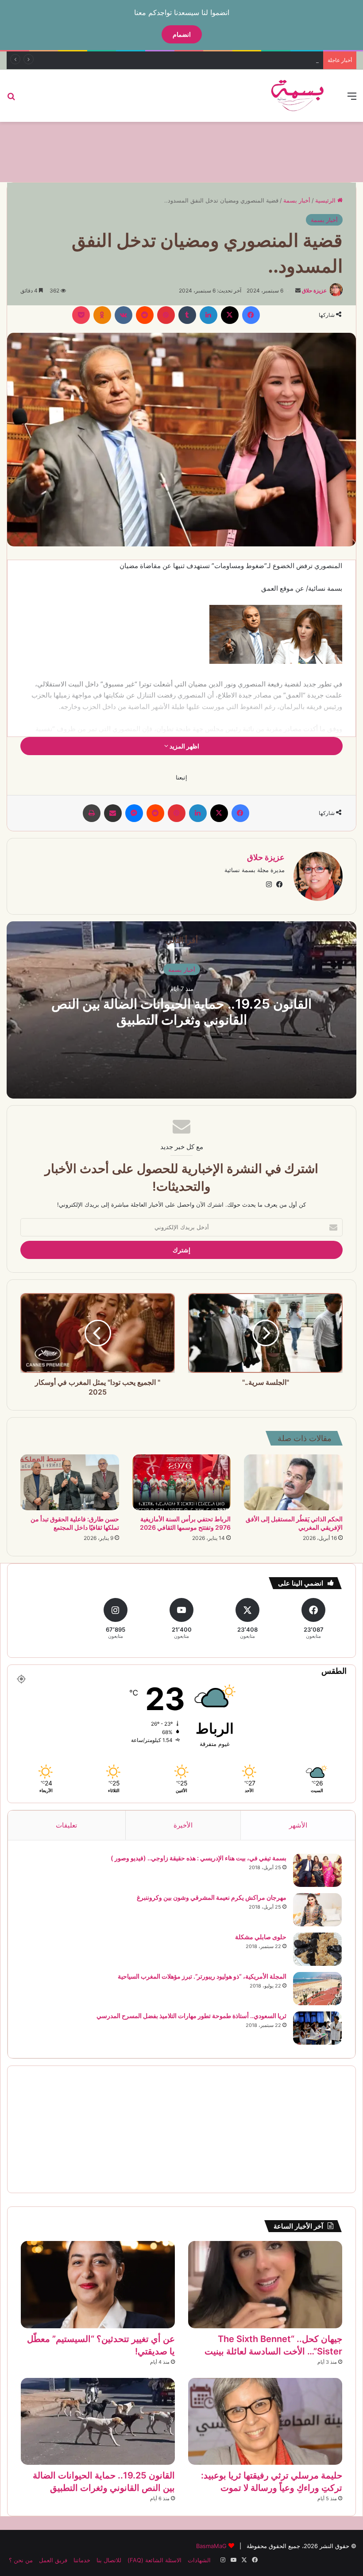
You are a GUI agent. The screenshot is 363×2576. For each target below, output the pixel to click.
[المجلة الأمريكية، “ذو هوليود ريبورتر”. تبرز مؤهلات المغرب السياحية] (317, 1989)
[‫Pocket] (81, 315)
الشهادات (199, 2560)
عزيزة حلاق (314, 290)
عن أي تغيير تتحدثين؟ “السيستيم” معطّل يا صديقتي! (255, 60)
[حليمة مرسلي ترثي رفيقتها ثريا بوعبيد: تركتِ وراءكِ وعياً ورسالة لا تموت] (265, 2422)
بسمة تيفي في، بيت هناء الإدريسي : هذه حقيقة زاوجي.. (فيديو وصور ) (199, 1858)
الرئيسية (326, 200)
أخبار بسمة (297, 200)
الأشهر (298, 1825)
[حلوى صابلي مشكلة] (317, 1949)
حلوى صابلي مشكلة (261, 1937)
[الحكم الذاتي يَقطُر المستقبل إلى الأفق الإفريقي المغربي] (293, 1482)
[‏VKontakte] (124, 315)
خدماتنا (82, 2560)
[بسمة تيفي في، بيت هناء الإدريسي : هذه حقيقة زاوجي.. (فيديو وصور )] (317, 1870)
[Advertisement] (181, 151)
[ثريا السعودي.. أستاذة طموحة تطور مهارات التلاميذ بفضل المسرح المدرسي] (317, 2028)
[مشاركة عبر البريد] (113, 813)
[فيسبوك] (251, 315)
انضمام (182, 34)
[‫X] (230, 315)
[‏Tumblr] (187, 315)
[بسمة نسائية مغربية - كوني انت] (298, 96)
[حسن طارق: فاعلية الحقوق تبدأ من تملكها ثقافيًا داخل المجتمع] (70, 1482)
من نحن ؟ (21, 2560)
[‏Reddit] (145, 315)
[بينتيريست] (166, 315)
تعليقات (66, 1825)
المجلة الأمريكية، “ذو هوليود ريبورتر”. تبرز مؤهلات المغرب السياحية (202, 1976)
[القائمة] (352, 99)
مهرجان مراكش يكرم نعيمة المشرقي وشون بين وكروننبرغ (212, 1897)
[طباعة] (92, 813)
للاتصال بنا (109, 2560)
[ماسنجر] (134, 813)
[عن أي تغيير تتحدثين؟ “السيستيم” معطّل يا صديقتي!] (98, 2285)
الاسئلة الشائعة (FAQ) (154, 2560)
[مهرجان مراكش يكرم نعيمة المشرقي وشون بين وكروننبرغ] (317, 1910)
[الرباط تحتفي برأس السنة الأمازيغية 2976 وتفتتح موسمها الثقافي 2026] (182, 1482)
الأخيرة (183, 1825)
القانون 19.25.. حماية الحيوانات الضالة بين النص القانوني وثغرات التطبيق (181, 1011)
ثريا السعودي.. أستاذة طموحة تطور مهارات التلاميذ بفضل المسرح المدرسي (191, 2016)
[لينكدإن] (209, 315)
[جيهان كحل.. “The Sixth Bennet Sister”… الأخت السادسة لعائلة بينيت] (265, 2285)
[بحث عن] (11, 99)
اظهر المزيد (184, 746)
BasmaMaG (211, 2546)
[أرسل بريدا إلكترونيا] (298, 290)
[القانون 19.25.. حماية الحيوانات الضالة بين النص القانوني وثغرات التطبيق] (98, 2422)
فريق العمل (53, 2560)
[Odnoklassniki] (102, 315)
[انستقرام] (269, 885)
